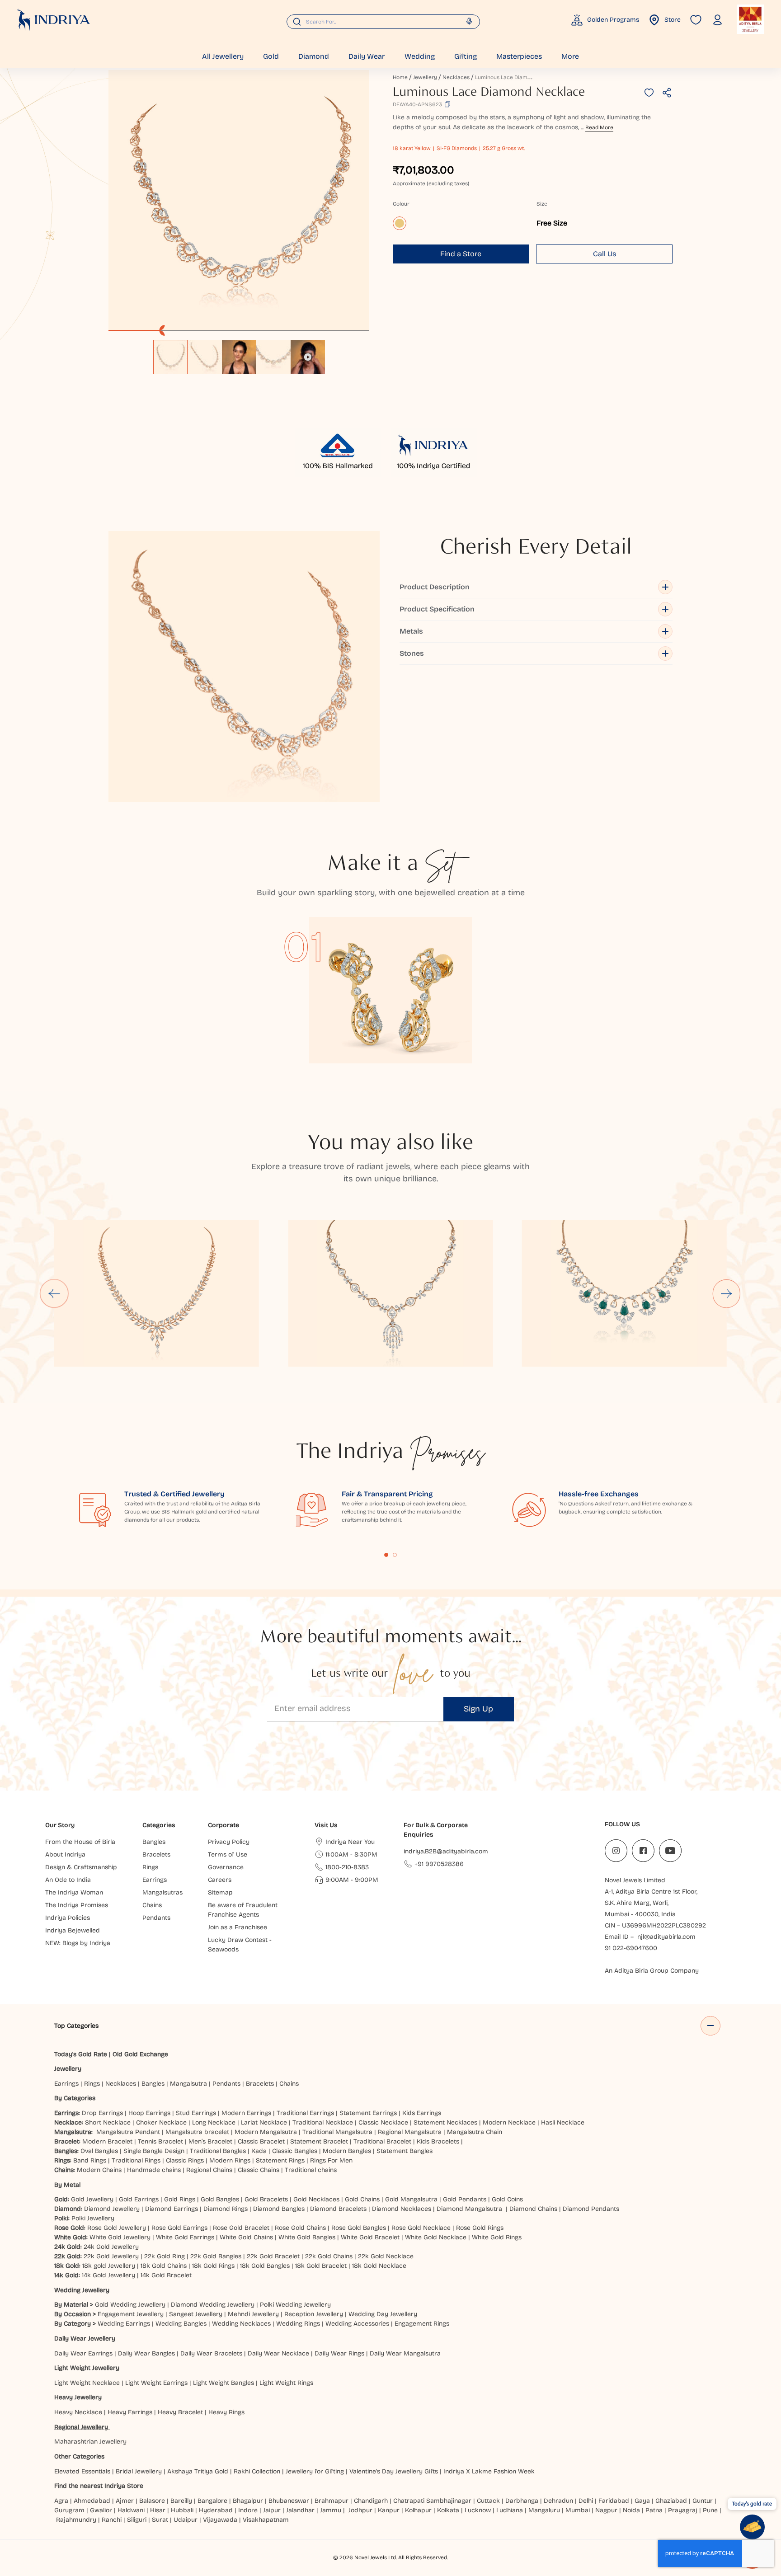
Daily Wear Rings (339, 2353)
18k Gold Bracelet (321, 2266)
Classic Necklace (383, 2122)
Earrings (66, 2084)
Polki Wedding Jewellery (295, 2305)
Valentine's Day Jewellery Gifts (394, 2471)
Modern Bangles (347, 2151)
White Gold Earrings (185, 2237)
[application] (239, 200)
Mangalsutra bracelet (197, 2132)
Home (400, 77)
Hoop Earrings (149, 2113)
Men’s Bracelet (210, 2141)
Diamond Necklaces (402, 2209)
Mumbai (578, 2510)
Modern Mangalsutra (266, 2132)
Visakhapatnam (268, 2520)
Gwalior (101, 2510)
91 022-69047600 (631, 1948)
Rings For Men (331, 2160)
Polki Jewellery (93, 2218)
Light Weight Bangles (223, 2383)
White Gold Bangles (307, 2237)
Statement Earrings (368, 2113)
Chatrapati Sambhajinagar (432, 2501)
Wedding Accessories (357, 2324)
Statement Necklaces (445, 2122)
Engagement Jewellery (131, 2314)
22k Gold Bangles (216, 2256)
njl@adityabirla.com (666, 1937)
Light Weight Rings (286, 2383)
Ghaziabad (671, 2501)
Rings (92, 2084)
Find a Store (461, 254)
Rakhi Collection (257, 2471)
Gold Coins (507, 2199)
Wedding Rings (298, 2324)
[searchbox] (383, 22)
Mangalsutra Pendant (128, 2132)
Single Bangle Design (154, 2151)
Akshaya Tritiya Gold (198, 2471)
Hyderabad (216, 2510)
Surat (160, 2520)
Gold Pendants (465, 2199)
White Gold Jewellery (120, 2237)
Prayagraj (683, 2510)
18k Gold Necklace (379, 2266)
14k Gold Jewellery (108, 2275)
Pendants (226, 2084)
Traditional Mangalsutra (337, 2132)
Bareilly (181, 2501)
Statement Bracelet (319, 2141)
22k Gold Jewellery (111, 2256)
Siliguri (137, 2520)
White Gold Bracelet (370, 2237)
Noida (631, 2510)
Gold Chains (362, 2199)
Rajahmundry (76, 2520)
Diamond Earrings (172, 2209)
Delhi (586, 2501)
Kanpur (389, 2510)
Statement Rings (280, 2160)
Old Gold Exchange (140, 2054)
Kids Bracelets (438, 2141)
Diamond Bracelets (338, 2209)
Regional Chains (209, 2170)
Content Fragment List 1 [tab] (386, 1555)
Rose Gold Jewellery (117, 2228)
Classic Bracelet (261, 2141)
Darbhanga (522, 2501)
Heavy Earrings (130, 2412)
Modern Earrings (246, 2113)
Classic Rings (185, 2160)
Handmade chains (154, 2170)
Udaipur (186, 2520)
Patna (654, 2510)
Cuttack (488, 2501)
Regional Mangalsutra (410, 2132)
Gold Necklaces (316, 2199)
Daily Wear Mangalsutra (405, 2353)
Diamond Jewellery (112, 2209)
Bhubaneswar (289, 2501)
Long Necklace (214, 2122)
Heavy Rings (226, 2412)
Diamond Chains (533, 2209)
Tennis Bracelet (160, 2141)
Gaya (642, 2501)
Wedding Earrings (124, 2324)
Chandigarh (371, 2501)
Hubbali (182, 2510)
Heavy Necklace (78, 2412)
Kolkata (448, 2510)
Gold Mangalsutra (411, 2199)
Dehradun (558, 2501)
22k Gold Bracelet (273, 2256)
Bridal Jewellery (139, 2471)
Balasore (152, 2501)
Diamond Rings (226, 2209)
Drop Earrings (102, 2113)
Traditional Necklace (323, 2122)
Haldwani (131, 2510)
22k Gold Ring (165, 2256)
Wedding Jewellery (82, 2290)
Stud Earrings (196, 2113)
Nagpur (606, 2510)
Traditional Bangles (218, 2151)
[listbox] (239, 353)
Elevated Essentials (82, 2471)
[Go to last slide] (54, 1293)
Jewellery (425, 77)
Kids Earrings (422, 2113)
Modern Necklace (509, 2122)
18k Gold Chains (164, 2266)
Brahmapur (332, 2501)
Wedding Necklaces (241, 2324)
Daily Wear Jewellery (85, 2339)
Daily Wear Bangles (146, 2353)
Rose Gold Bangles (359, 2228)
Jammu (331, 2510)
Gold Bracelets (266, 2199)
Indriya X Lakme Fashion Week (489, 2471)
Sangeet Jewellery (196, 2314)
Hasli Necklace (563, 2122)
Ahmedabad (92, 2501)
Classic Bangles (295, 2151)
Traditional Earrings (305, 2113)
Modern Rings (230, 2160)
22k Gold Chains (329, 2256)
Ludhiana (510, 2510)
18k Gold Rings (213, 2266)
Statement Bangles (405, 2151)
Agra (61, 2501)
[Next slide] (727, 1293)
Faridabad (614, 2501)
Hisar (158, 2510)
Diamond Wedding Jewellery (213, 2305)
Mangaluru (544, 2510)
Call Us (605, 254)
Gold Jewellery (92, 2199)
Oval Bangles (99, 2151)
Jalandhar (300, 2510)
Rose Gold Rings (480, 2228)
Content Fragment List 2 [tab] (395, 1555)
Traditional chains (311, 2170)
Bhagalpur (248, 2501)
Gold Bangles (220, 2199)
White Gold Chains (246, 2237)
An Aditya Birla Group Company (652, 1971)
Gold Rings (180, 2199)
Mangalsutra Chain (475, 2132)
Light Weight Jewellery (87, 2368)
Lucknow (478, 2510)
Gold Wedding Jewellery (130, 2305)
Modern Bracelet (107, 2141)
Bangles (153, 2084)
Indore (248, 2510)
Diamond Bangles (279, 2209)
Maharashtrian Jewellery (90, 2442)
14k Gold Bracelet (166, 2275)
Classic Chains (259, 2170)
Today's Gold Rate (81, 2054)
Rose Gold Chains (300, 2228)
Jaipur (272, 2510)
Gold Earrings (139, 2199)
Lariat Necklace (264, 2122)
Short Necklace (108, 2122)
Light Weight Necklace (87, 2383)
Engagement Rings (422, 2324)
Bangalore (212, 2501)
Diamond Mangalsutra (469, 2209)
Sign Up (478, 1709)
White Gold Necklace (436, 2237)
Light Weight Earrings (156, 2383)
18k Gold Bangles (265, 2266)
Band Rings (90, 2160)
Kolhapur (418, 2510)
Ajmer (125, 2501)
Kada (259, 2151)
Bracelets (260, 2084)
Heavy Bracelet (180, 2412)
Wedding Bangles (181, 2324)
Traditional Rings (136, 2160)
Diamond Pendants (591, 2209)
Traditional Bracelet (382, 2141)
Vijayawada (220, 2520)
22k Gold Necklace (386, 2256)
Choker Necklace (161, 2122)
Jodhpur (360, 2510)
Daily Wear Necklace (278, 2353)
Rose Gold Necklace (421, 2228)
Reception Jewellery (314, 2314)
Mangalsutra (188, 2084)
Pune (710, 2510)
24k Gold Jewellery (111, 2247)
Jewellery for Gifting (315, 2471)
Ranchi (112, 2520)
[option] (170, 357)
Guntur (703, 2501)
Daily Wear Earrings (83, 2353)
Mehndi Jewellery (253, 2314)
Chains (289, 2084)
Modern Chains (99, 2170)
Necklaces (456, 77)
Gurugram (69, 2510)
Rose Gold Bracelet (241, 2228)
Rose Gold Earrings (179, 2228)
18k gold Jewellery (109, 2266)
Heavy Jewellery (78, 2397)
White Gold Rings (497, 2237)
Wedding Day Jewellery (383, 2314)
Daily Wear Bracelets (211, 2353)
